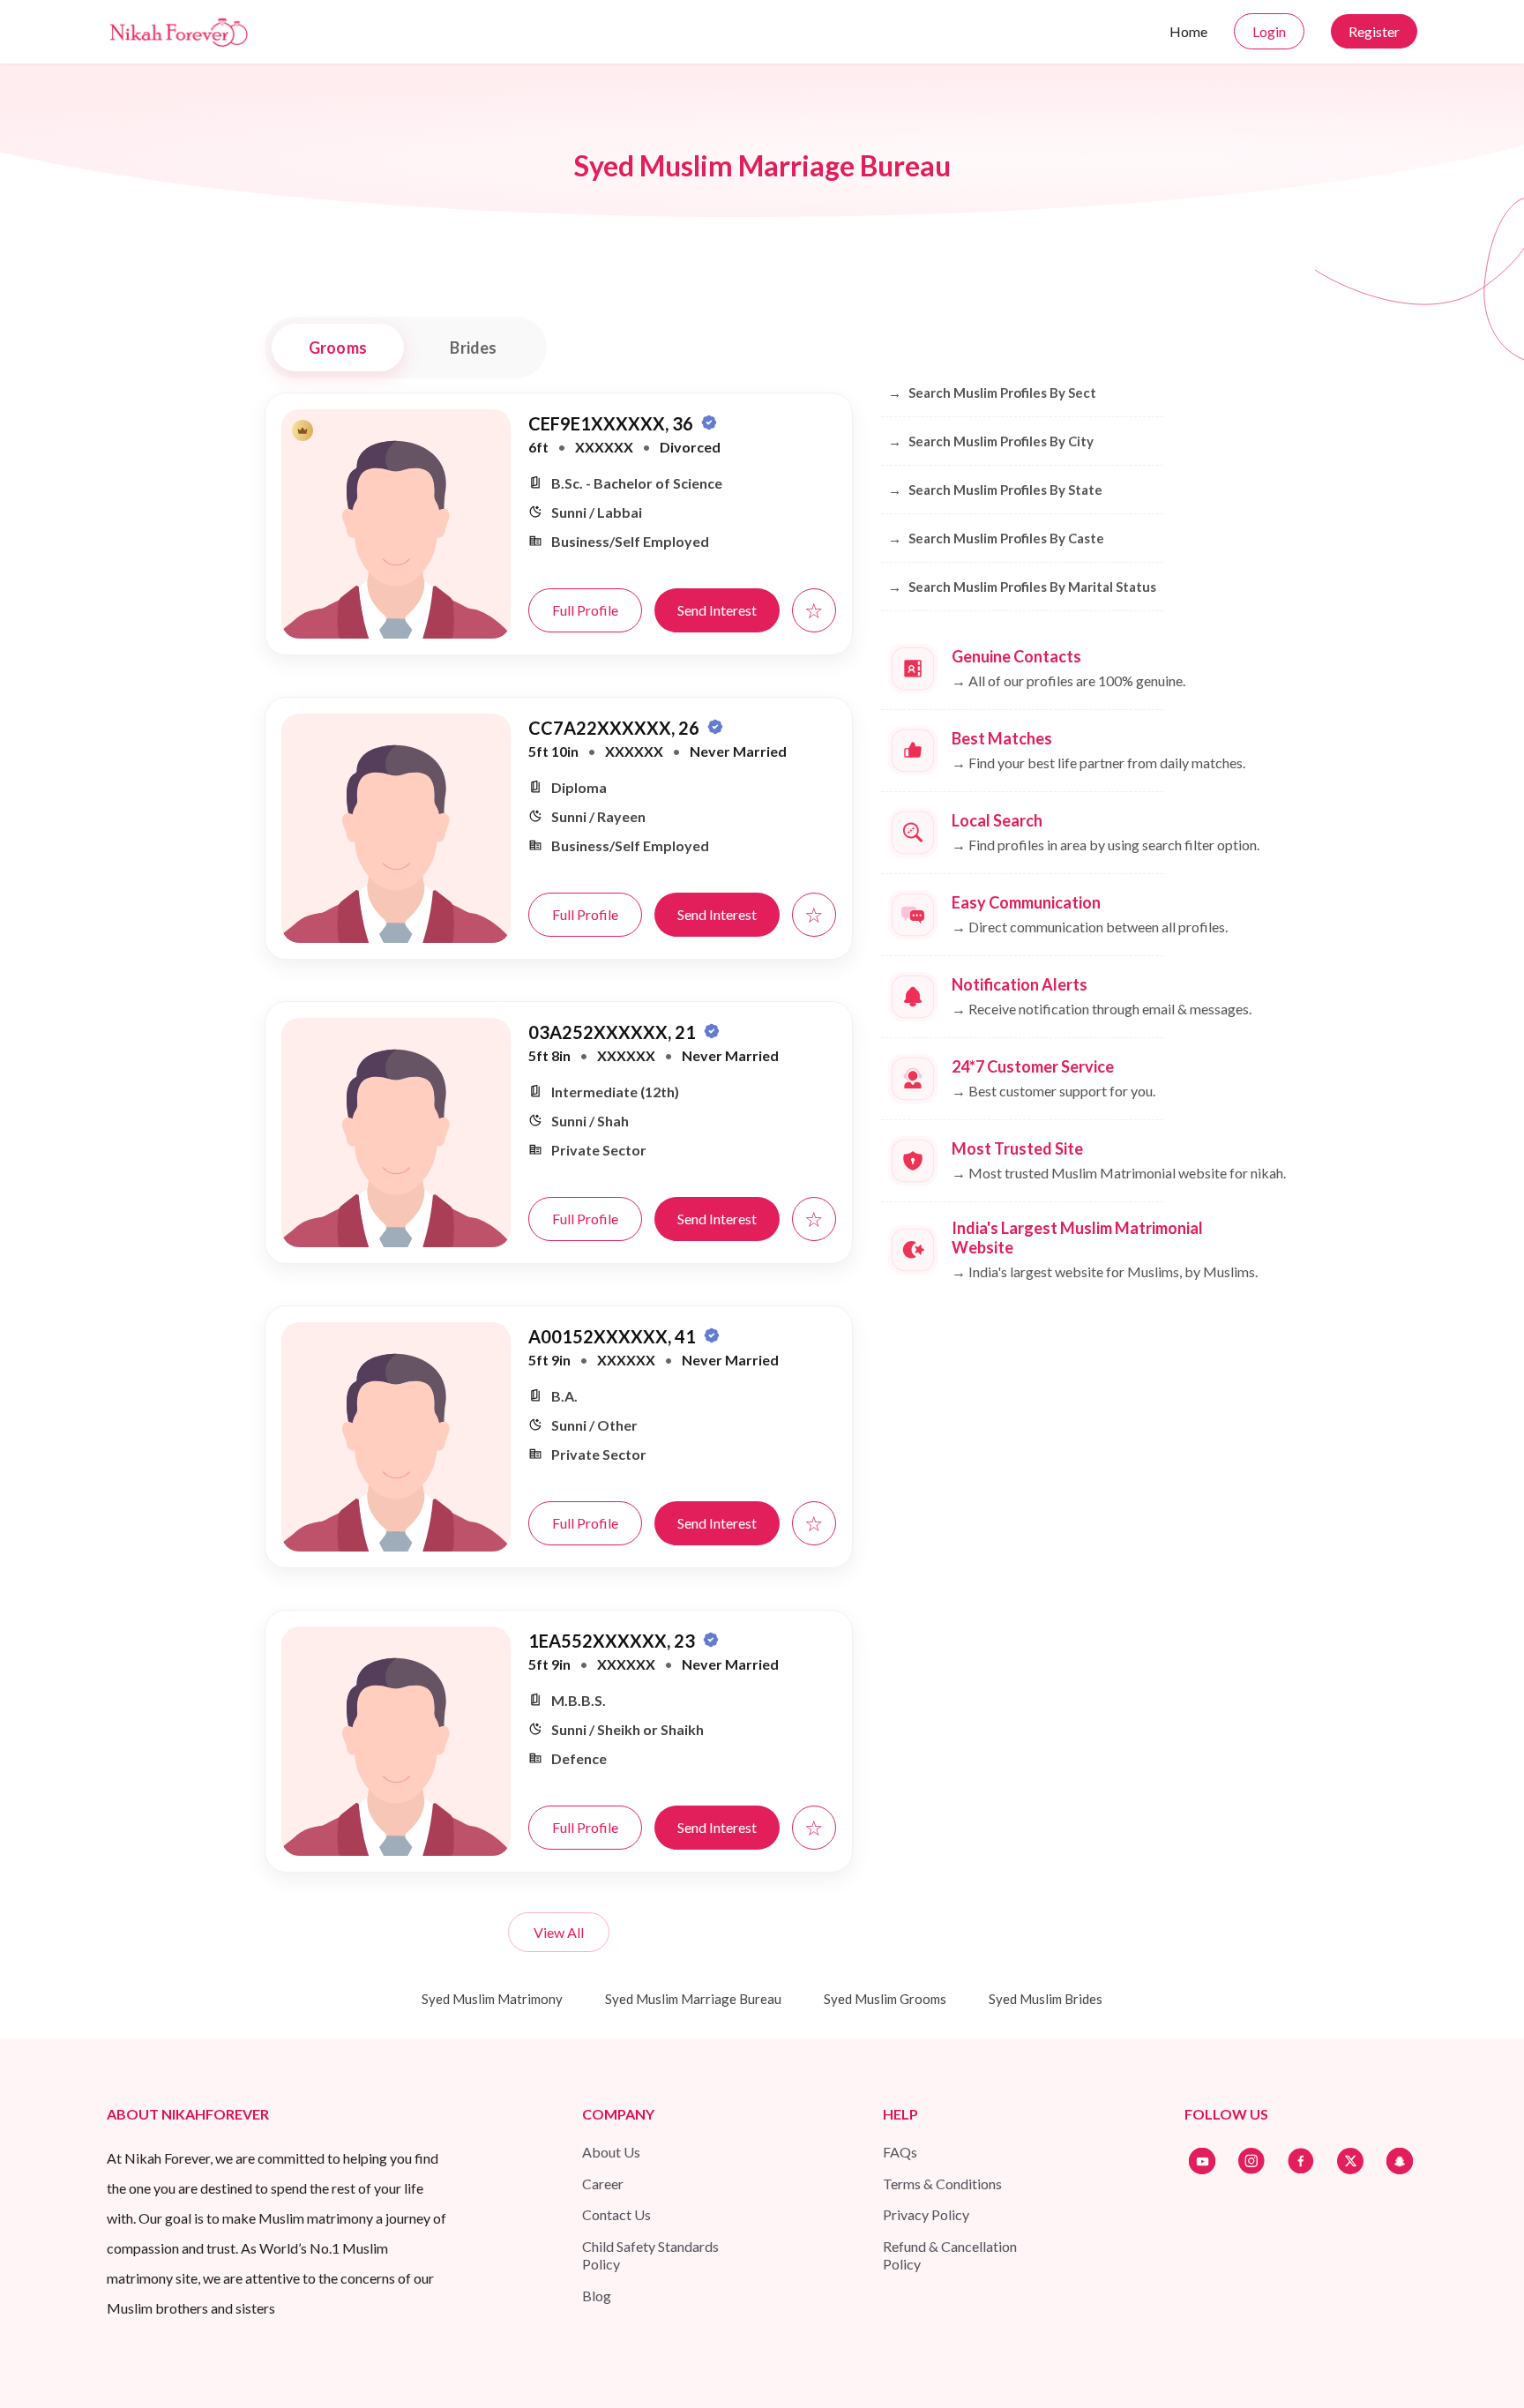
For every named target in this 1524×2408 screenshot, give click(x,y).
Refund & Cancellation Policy (950, 2255)
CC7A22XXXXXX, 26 (616, 728)
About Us (611, 2152)
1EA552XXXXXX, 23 (613, 1641)
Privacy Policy (926, 2214)
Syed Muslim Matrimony (492, 1999)
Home (1188, 31)
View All (559, 1932)
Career (603, 2184)
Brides (473, 348)
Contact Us (616, 2214)
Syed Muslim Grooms (885, 1999)
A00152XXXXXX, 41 (614, 1336)
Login (1269, 31)
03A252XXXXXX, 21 (614, 1032)
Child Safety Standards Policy (650, 2255)
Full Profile (585, 610)
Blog (597, 2296)
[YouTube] (1202, 2161)
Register (1374, 31)
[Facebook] (1301, 2161)
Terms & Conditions (942, 2184)
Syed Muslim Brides (1046, 1999)
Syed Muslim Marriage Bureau (693, 1999)
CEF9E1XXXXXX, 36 (613, 423)
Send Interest (717, 610)
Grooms (338, 348)
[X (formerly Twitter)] (1350, 2161)
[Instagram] (1251, 2161)
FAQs (900, 2152)
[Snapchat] (1400, 2161)
